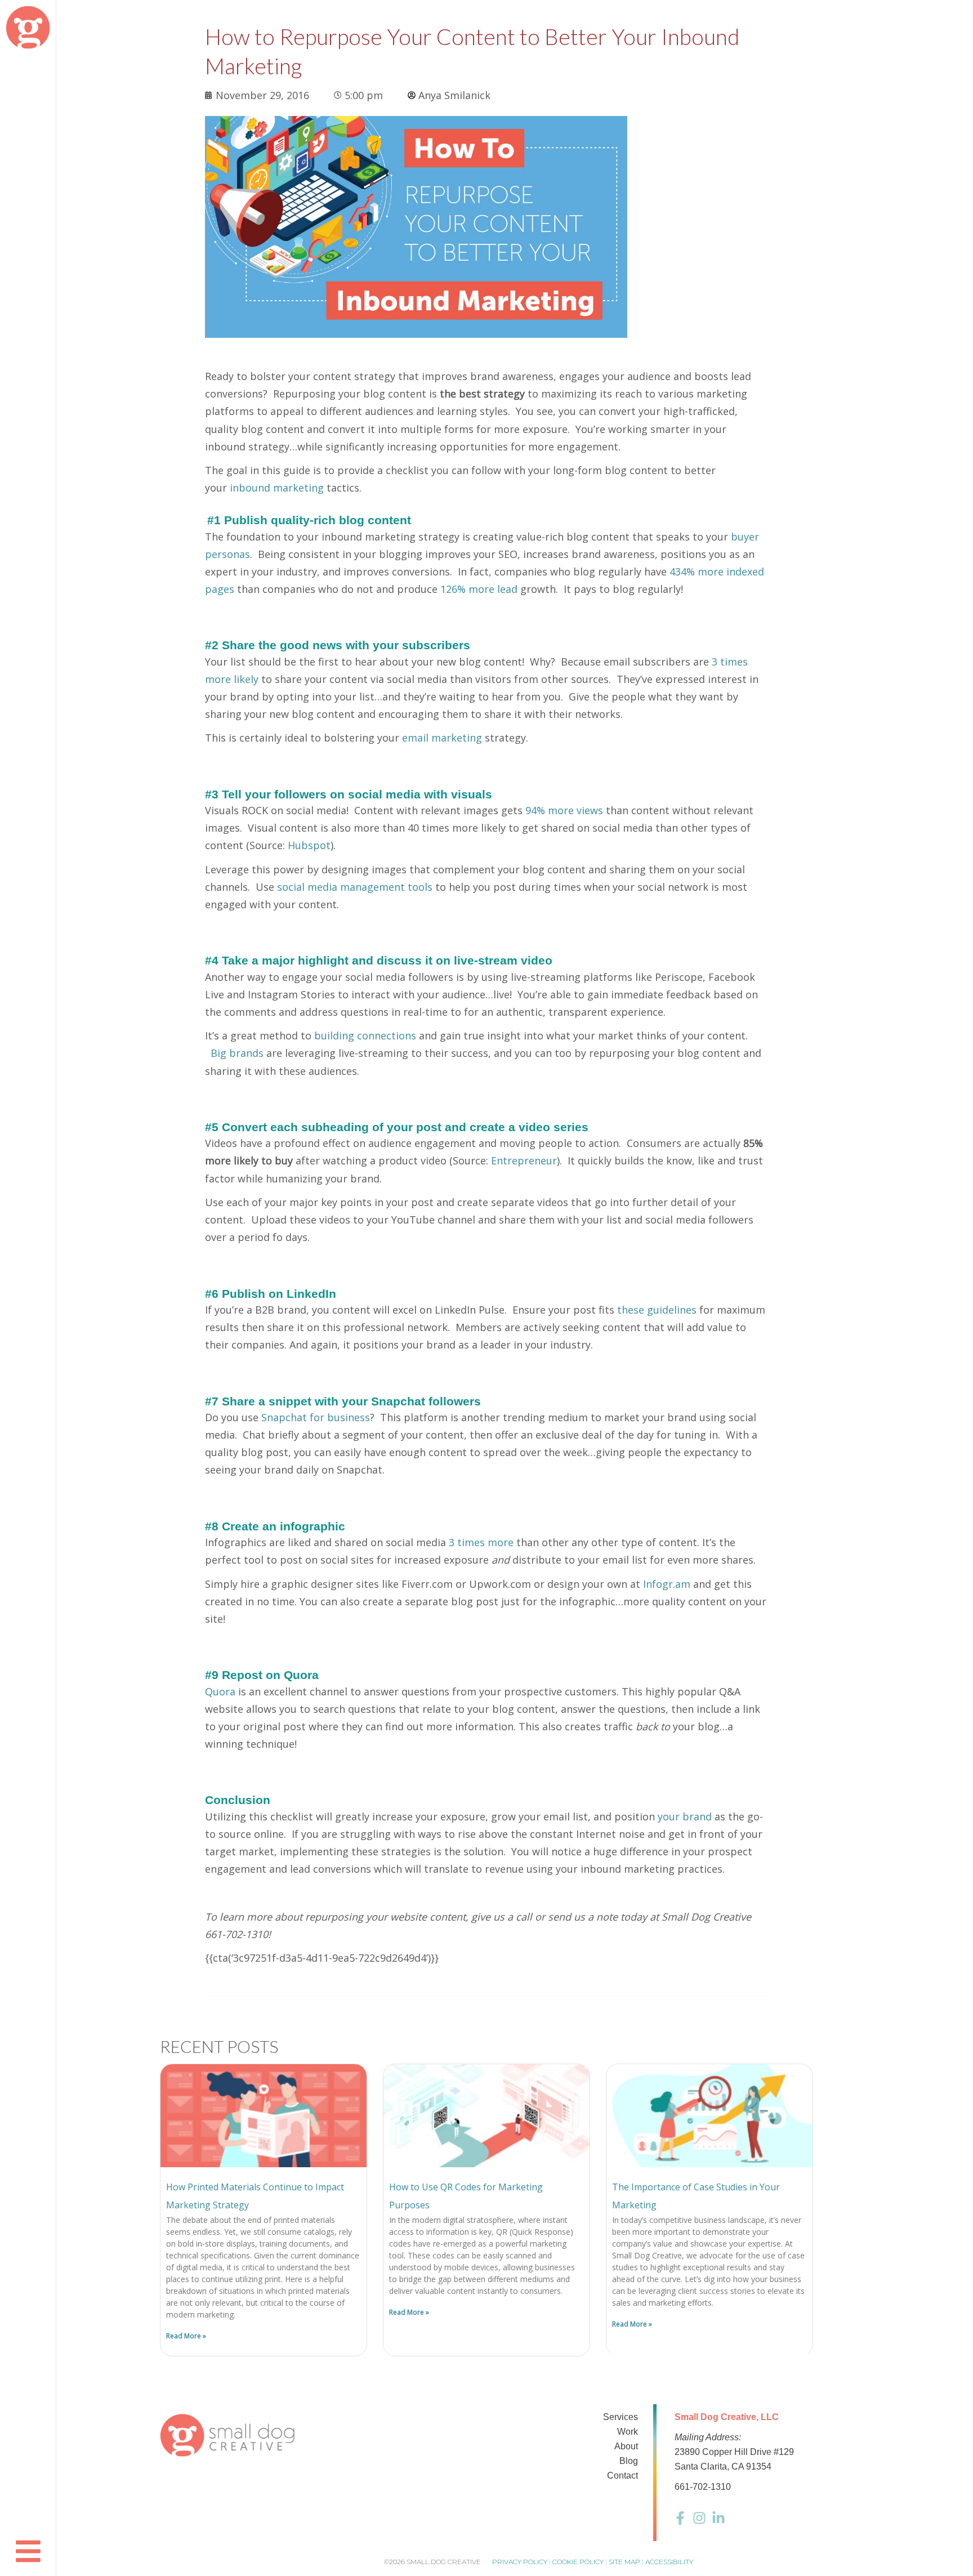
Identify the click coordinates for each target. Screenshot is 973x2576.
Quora (220, 1691)
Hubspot (309, 845)
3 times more (481, 1542)
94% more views (564, 810)
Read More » (186, 2336)
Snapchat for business (316, 1417)
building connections (365, 1035)
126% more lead (479, 589)
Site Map (624, 2562)
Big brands (237, 1053)
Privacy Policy (520, 2562)
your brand (685, 1816)
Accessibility (669, 2562)
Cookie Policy (578, 2562)
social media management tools (355, 887)
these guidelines (657, 1310)
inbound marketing (277, 488)
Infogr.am (667, 1584)
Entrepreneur (524, 1160)
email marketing (442, 738)
